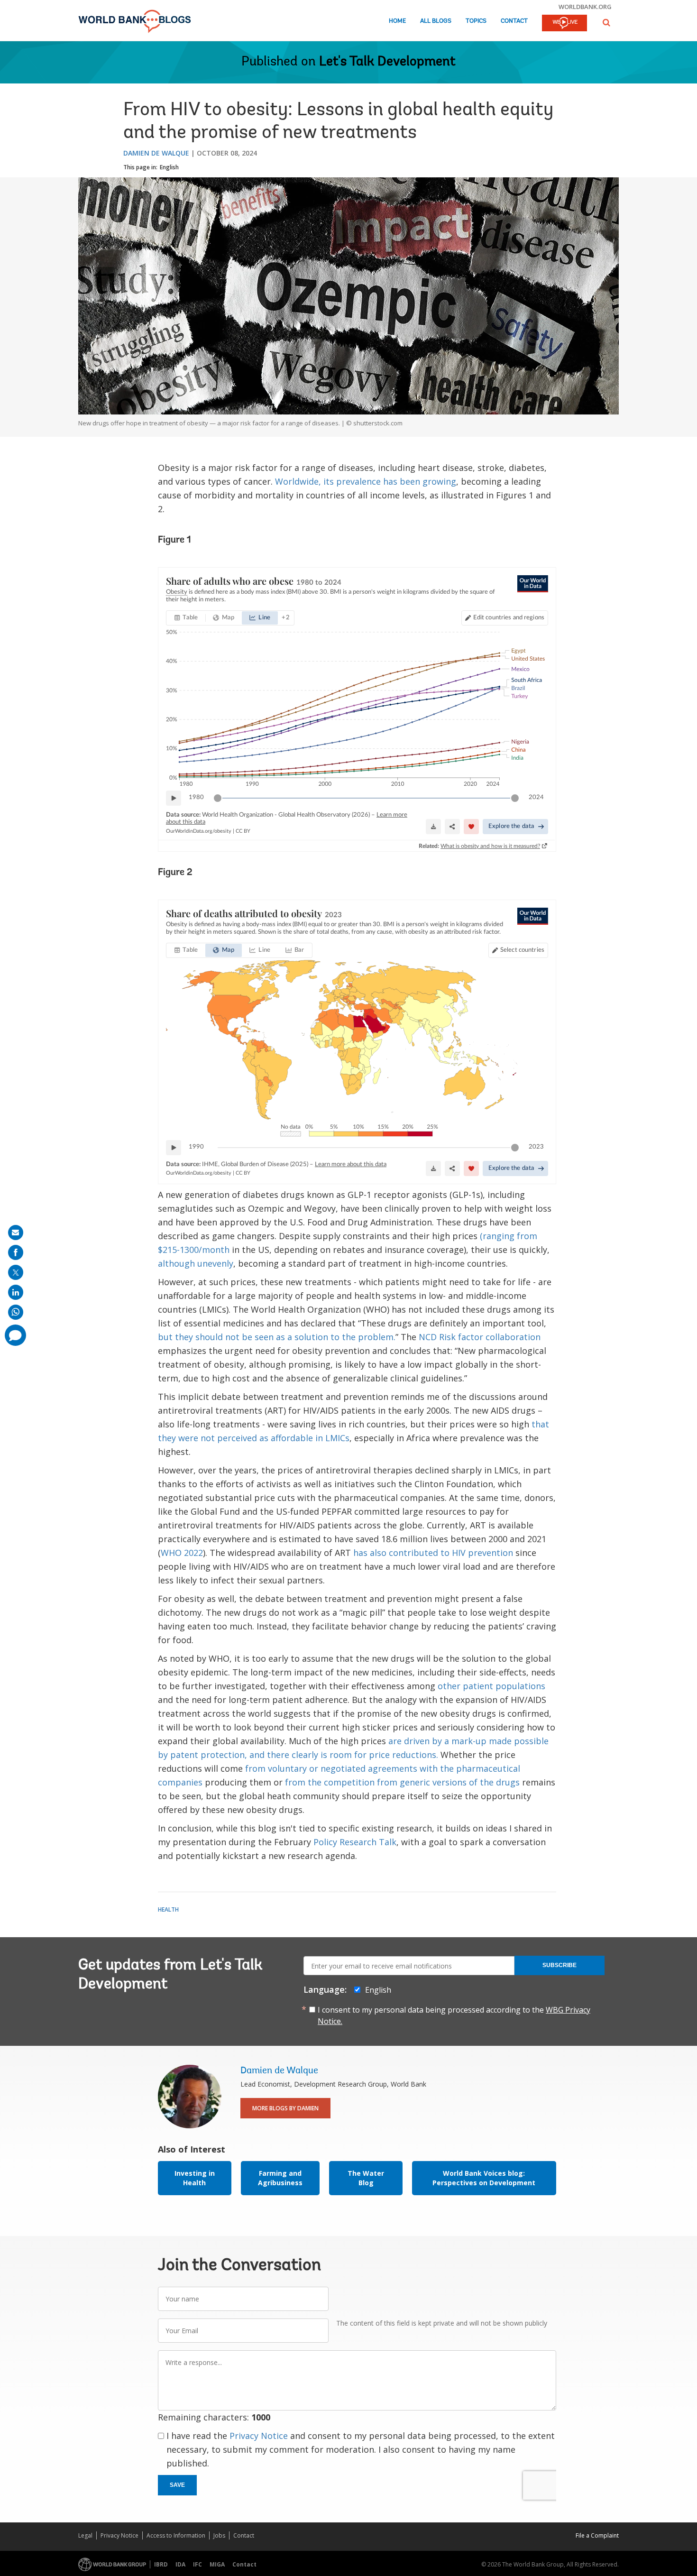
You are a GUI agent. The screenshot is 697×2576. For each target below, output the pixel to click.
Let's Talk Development (387, 62)
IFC (197, 2564)
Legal (85, 2535)
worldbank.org (585, 7)
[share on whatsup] (16, 1312)
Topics (476, 21)
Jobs (219, 2535)
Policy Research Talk (355, 1842)
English (169, 167)
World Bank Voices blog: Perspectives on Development (484, 2178)
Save (177, 2485)
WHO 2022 (182, 1553)
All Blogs (436, 21)
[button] (606, 23)
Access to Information (176, 2535)
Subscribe (559, 1965)
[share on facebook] (16, 1252)
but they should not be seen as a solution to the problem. (277, 1337)
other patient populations (491, 1686)
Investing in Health (195, 2178)
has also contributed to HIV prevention (433, 1553)
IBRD (161, 2564)
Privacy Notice (259, 2436)
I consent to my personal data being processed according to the (454, 2015)
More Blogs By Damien (285, 2108)
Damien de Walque (156, 153)
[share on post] (16, 1272)
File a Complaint (597, 2535)
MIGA (217, 2564)
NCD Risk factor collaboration (480, 1337)
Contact (514, 21)
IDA (180, 2564)
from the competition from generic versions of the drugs (402, 1782)
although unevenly (196, 1263)
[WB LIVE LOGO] (564, 24)
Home (397, 21)
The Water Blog (366, 2178)
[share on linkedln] (16, 1292)
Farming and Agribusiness (280, 2178)
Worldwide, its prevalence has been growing (366, 481)
